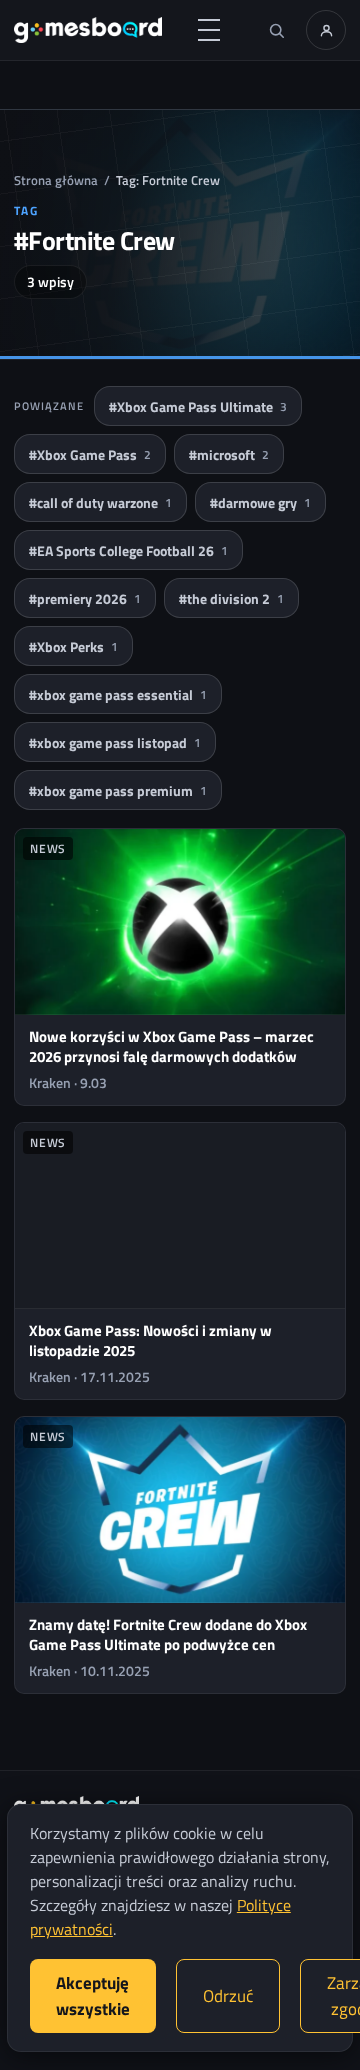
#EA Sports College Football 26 (128, 550)
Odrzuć (228, 1996)
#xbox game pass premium (118, 790)
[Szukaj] (276, 30)
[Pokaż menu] (209, 30)
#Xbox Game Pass (90, 454)
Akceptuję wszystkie (93, 1996)
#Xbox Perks (73, 646)
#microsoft (229, 454)
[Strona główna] (88, 30)
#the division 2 (231, 598)
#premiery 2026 (85, 598)
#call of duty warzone (100, 502)
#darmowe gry (260, 502)
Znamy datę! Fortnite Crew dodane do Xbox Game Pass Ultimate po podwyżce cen (168, 1634)
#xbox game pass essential (118, 694)
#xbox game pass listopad (115, 742)
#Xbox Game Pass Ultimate (198, 406)
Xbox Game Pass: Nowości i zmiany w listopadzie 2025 (150, 1340)
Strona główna (56, 180)
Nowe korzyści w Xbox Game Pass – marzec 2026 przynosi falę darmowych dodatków (171, 1046)
